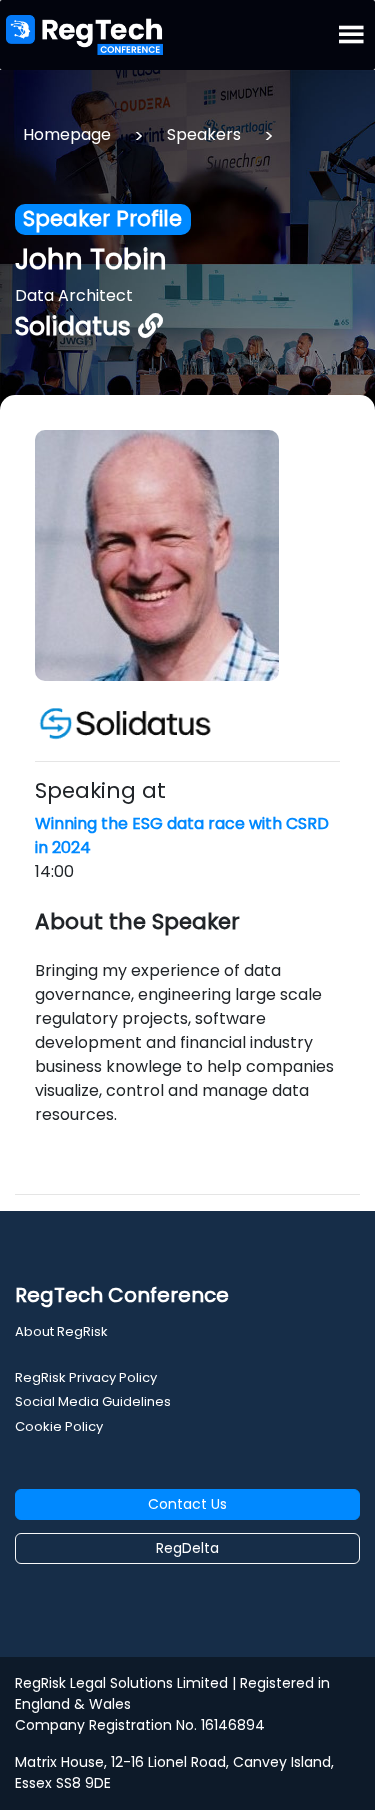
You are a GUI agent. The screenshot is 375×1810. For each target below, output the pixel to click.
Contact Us (187, 1504)
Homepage (67, 134)
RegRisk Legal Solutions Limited (121, 1683)
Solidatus (76, 326)
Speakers (204, 134)
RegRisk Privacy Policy (86, 1377)
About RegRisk (61, 1331)
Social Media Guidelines (93, 1401)
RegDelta (187, 1548)
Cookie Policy (59, 1426)
